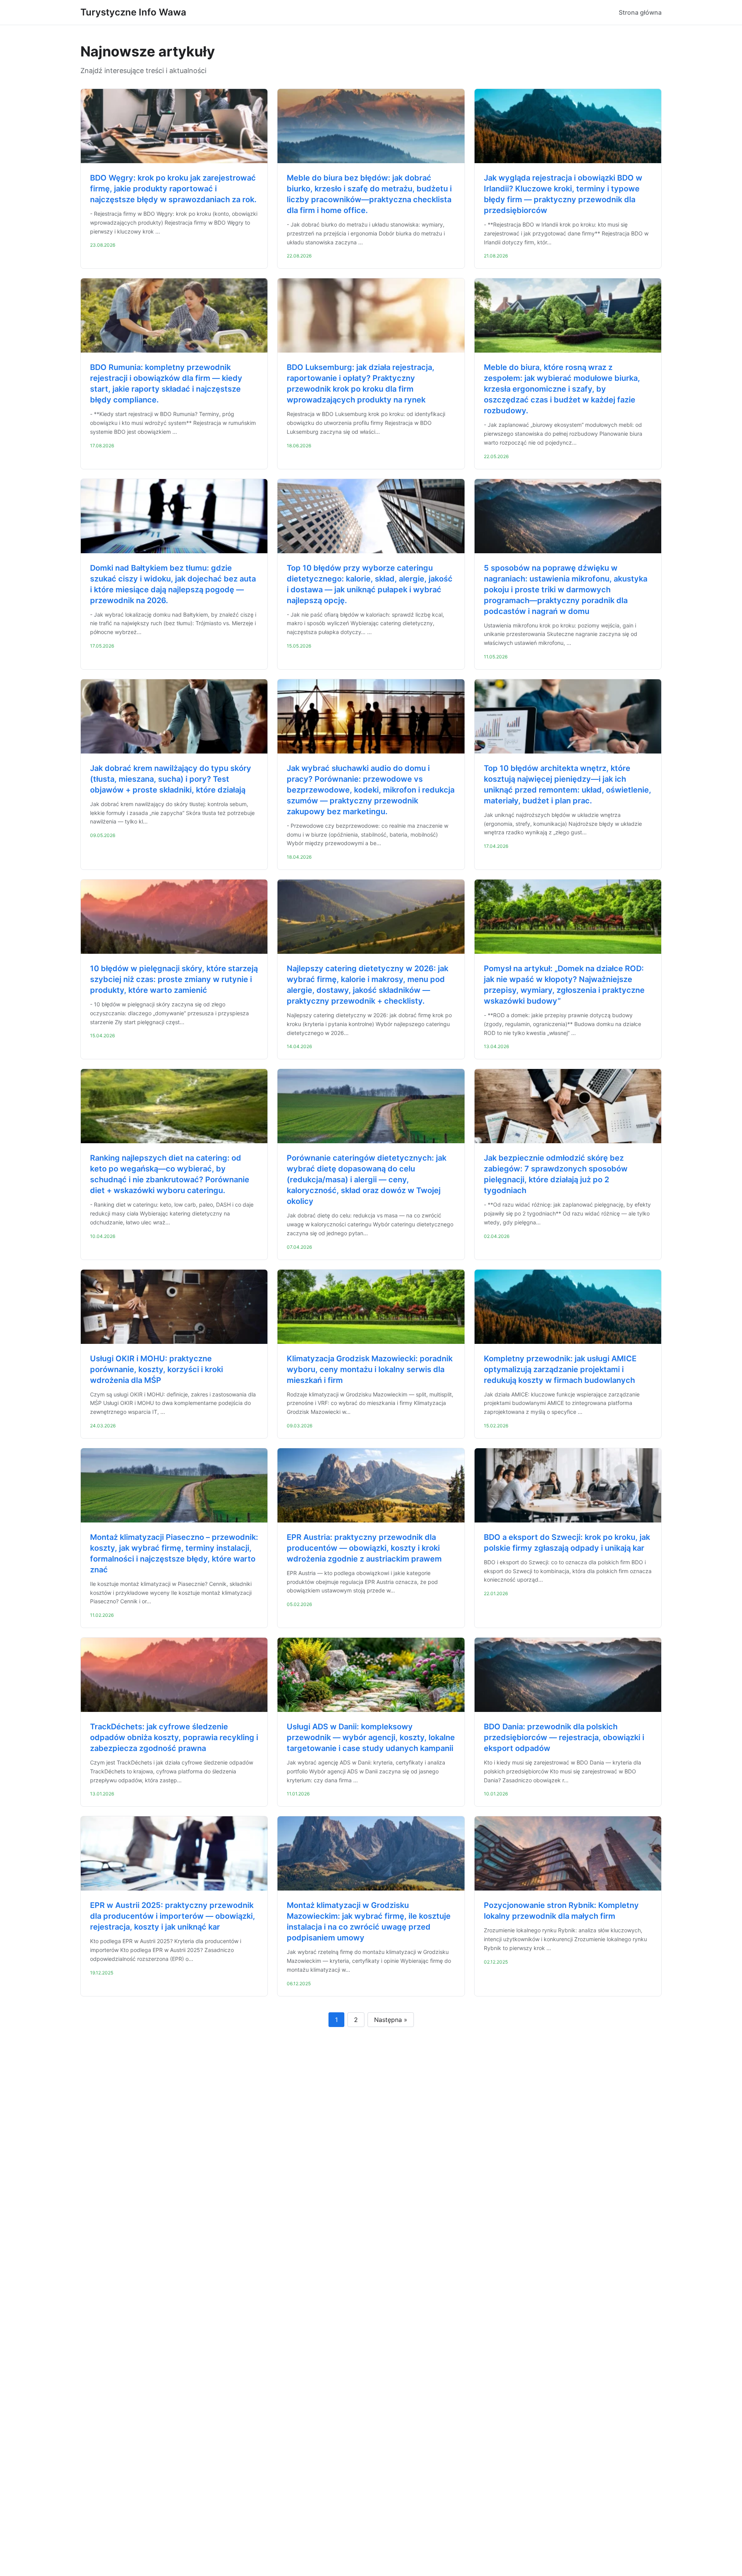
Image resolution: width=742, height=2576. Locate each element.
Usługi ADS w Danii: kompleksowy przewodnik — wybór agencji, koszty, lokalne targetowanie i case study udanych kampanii (371, 1737)
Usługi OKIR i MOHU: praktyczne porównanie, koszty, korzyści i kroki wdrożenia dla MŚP (157, 1369)
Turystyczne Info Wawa (133, 12)
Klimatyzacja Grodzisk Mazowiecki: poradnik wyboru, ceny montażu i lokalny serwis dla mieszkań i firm (370, 1369)
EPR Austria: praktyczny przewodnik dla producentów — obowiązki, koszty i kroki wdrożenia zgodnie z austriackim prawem (364, 1548)
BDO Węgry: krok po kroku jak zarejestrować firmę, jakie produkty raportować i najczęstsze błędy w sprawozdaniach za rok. (173, 189)
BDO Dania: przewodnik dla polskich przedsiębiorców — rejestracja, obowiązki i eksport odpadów (564, 1737)
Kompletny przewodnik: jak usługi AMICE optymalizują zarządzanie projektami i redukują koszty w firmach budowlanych (560, 1369)
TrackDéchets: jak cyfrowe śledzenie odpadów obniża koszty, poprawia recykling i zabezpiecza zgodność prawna (174, 1737)
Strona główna (640, 12)
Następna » (391, 2020)
